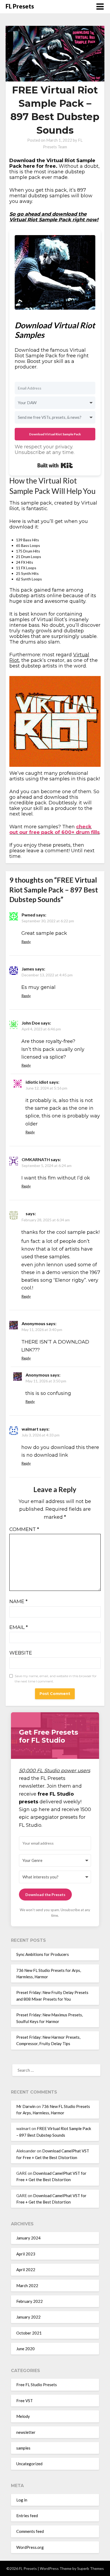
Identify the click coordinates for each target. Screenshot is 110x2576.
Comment (24, 1529)
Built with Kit (55, 465)
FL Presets (20, 6)
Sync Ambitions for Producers (43, 1954)
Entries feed (27, 2516)
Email (19, 1627)
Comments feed (30, 2531)
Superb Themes (91, 2568)
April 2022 (26, 2270)
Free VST (25, 2401)
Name (18, 1602)
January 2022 (28, 2317)
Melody (23, 2416)
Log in (22, 2500)
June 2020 (25, 2349)
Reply (26, 942)
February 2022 (30, 2301)
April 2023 (26, 2254)
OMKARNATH (36, 1159)
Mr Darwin (26, 2106)
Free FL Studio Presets (37, 2385)
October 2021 (29, 2333)
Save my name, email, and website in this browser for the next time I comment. (56, 1679)
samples (23, 2448)
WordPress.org (30, 2547)
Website (21, 1653)
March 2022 (27, 2286)
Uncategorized (29, 2464)
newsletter (26, 2432)
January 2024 (28, 2238)
